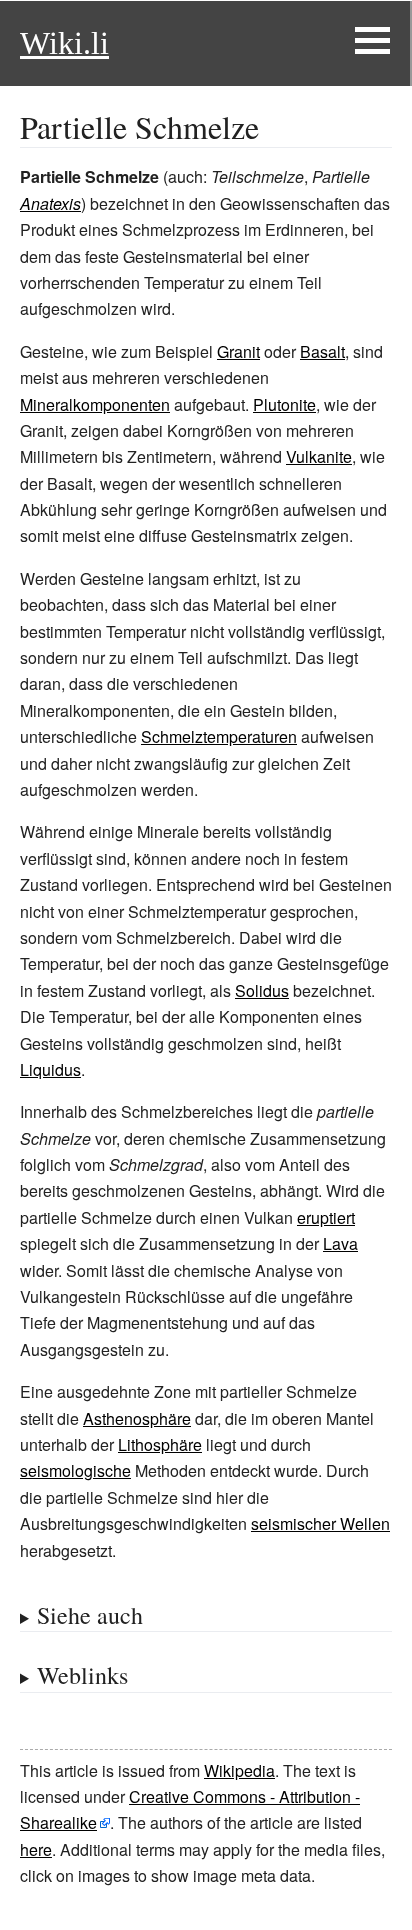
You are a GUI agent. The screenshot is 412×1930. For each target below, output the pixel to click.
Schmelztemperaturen (219, 736)
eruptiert (326, 1217)
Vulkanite (319, 456)
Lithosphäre (160, 1444)
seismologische (75, 1470)
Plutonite (284, 404)
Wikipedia (239, 1770)
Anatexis (50, 203)
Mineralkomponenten (95, 404)
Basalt (322, 351)
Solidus (262, 990)
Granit (238, 351)
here (36, 1849)
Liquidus (50, 1069)
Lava (340, 1243)
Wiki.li (64, 43)
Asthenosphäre (137, 1418)
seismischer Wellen (320, 1523)
